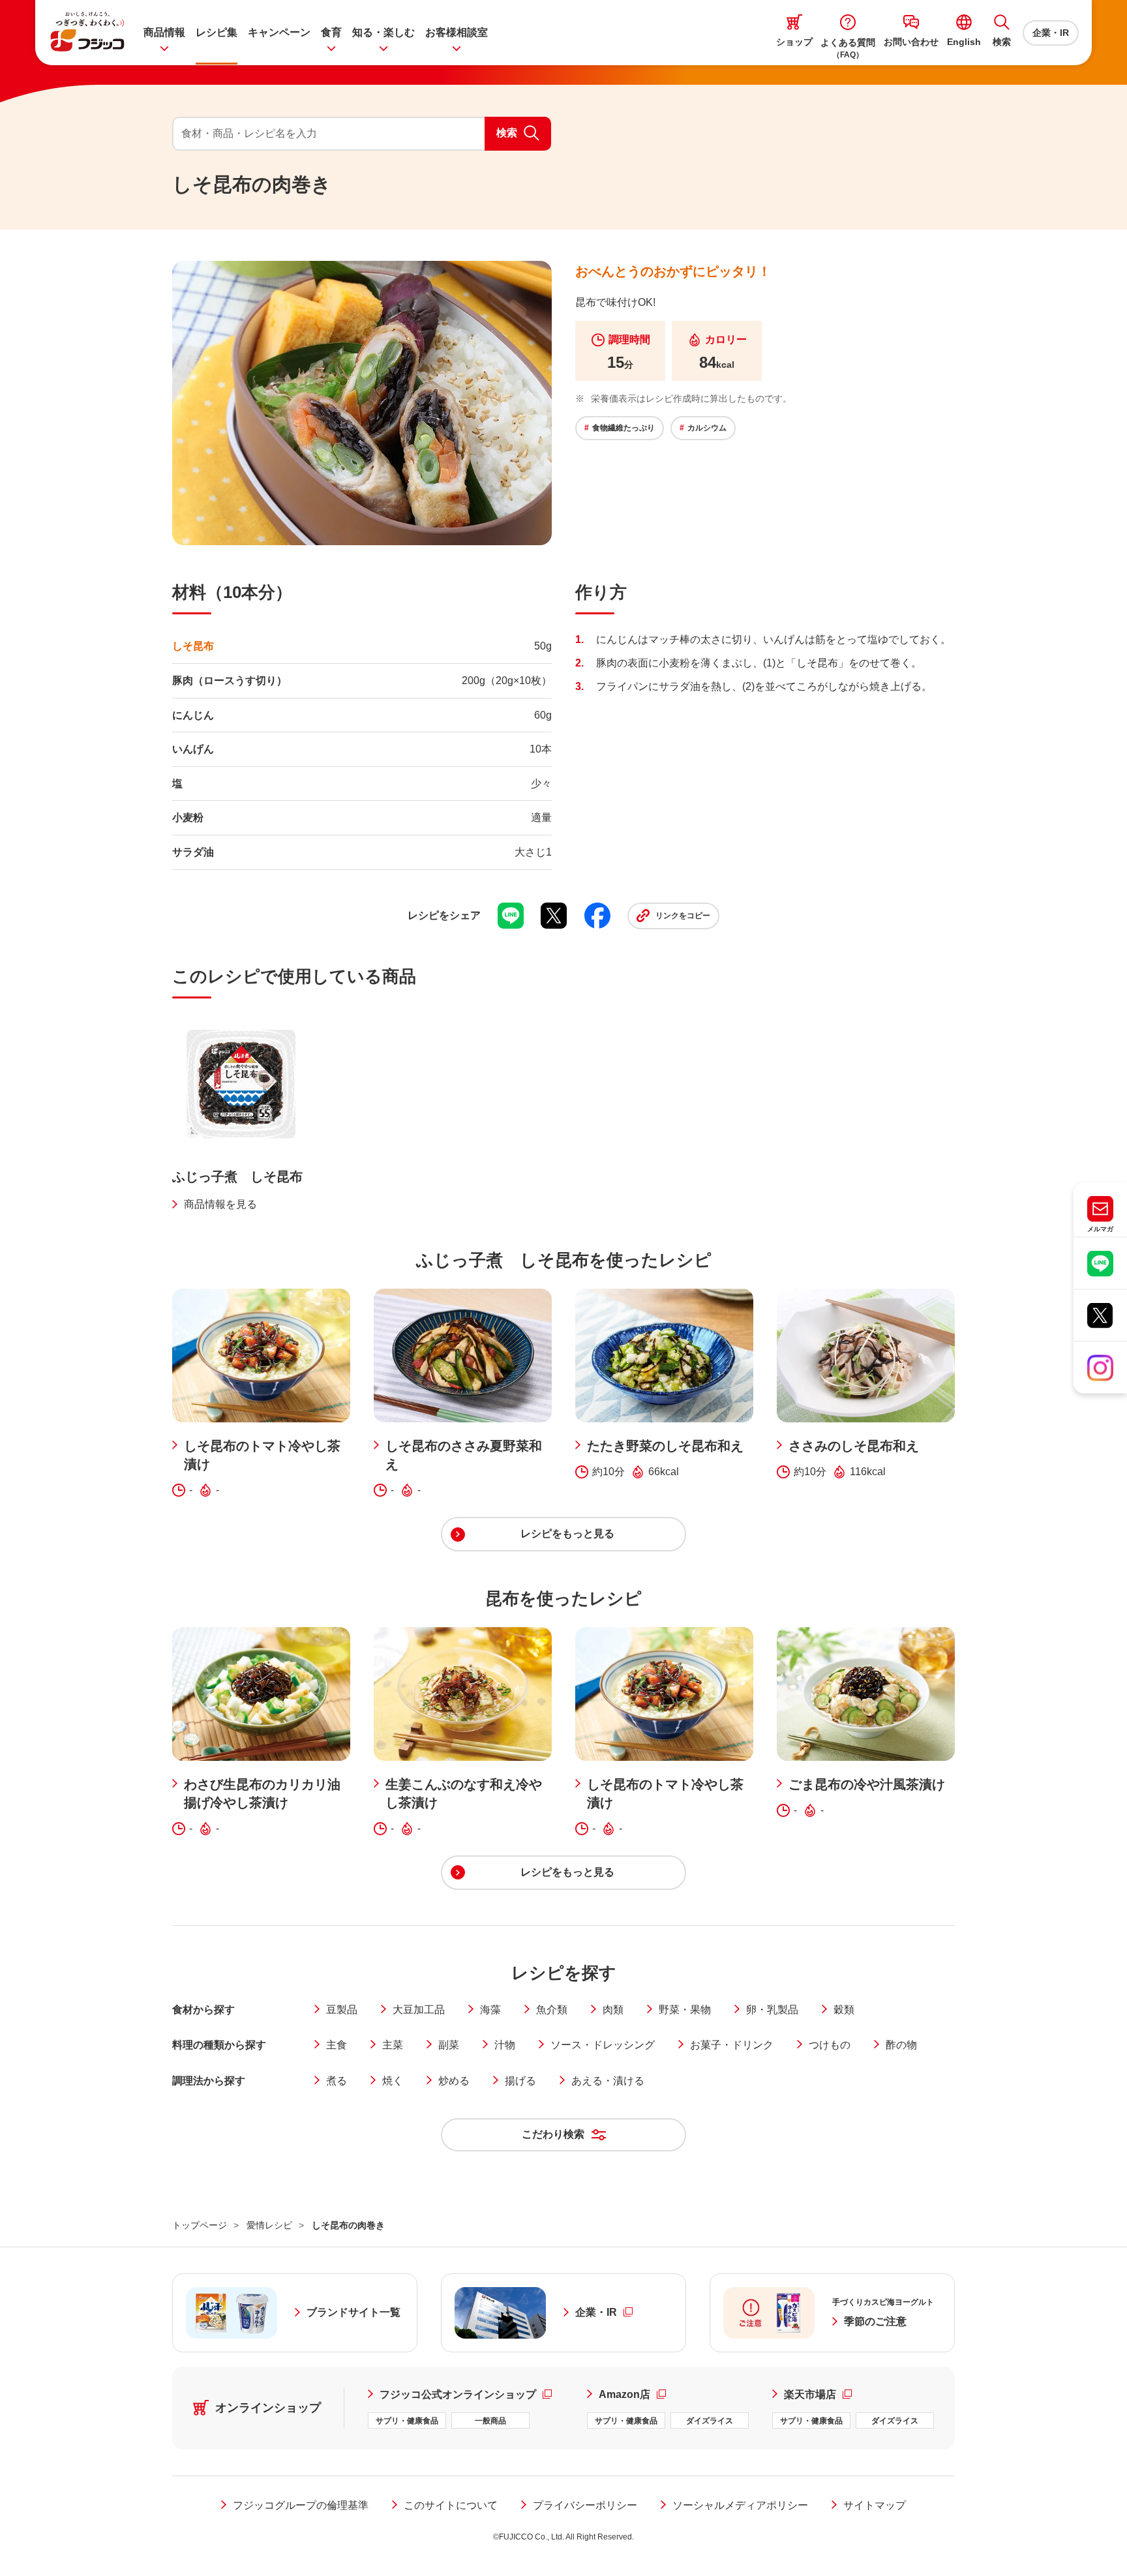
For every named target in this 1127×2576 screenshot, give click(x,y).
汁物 (505, 2045)
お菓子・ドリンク (732, 2045)
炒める (454, 2081)
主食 (337, 2045)
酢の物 (901, 2045)
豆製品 (342, 2010)
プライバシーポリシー (585, 2505)
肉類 (613, 2010)
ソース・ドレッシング (603, 2045)
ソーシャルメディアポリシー (740, 2505)
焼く (393, 2081)
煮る (337, 2081)
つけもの (830, 2045)
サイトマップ (875, 2505)
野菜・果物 (685, 2010)
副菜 (449, 2045)
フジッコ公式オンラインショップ (472, 2394)
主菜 (393, 2045)
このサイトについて (451, 2505)
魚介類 (552, 2010)
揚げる (520, 2081)
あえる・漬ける (608, 2081)
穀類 (844, 2010)
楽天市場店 (818, 2394)
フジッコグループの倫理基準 (301, 2505)
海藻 (490, 2010)
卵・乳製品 (772, 2010)
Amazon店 (632, 2394)
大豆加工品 (419, 2010)
